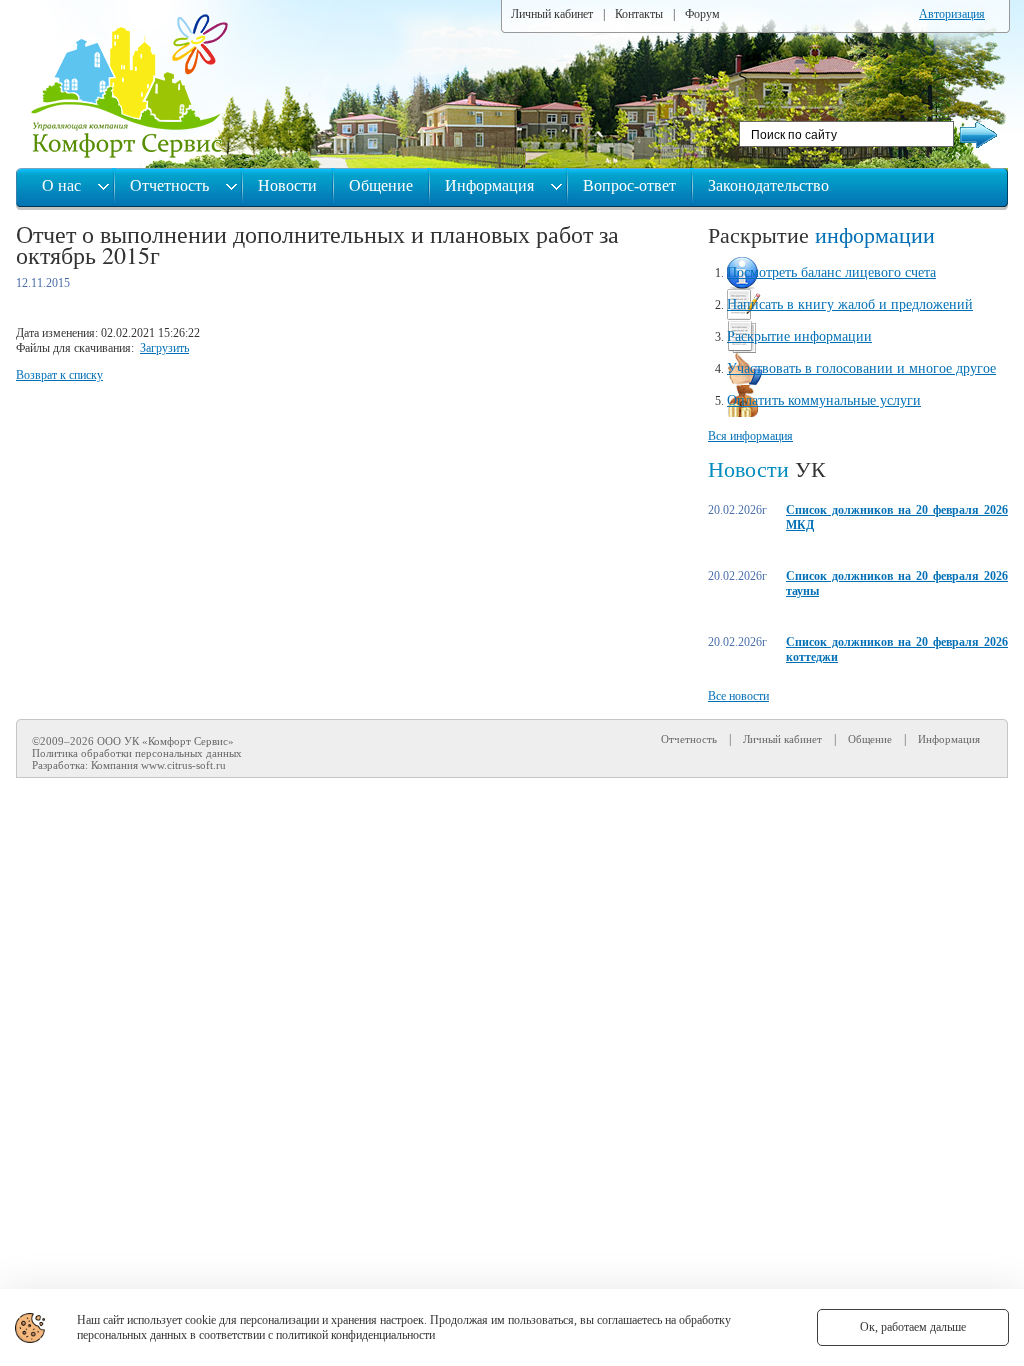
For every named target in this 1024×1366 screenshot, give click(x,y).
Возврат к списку (59, 375)
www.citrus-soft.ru (183, 765)
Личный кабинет (552, 14)
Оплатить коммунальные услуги (824, 400)
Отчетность (171, 185)
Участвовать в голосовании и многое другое (861, 368)
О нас (63, 185)
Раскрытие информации (799, 336)
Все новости (738, 696)
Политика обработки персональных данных (137, 753)
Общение (381, 185)
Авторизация (952, 14)
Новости (287, 185)
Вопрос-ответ (629, 185)
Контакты (639, 14)
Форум (702, 14)
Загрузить (164, 348)
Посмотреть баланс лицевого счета (831, 272)
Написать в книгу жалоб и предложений (850, 304)
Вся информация (750, 436)
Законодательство (768, 185)
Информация (491, 185)
